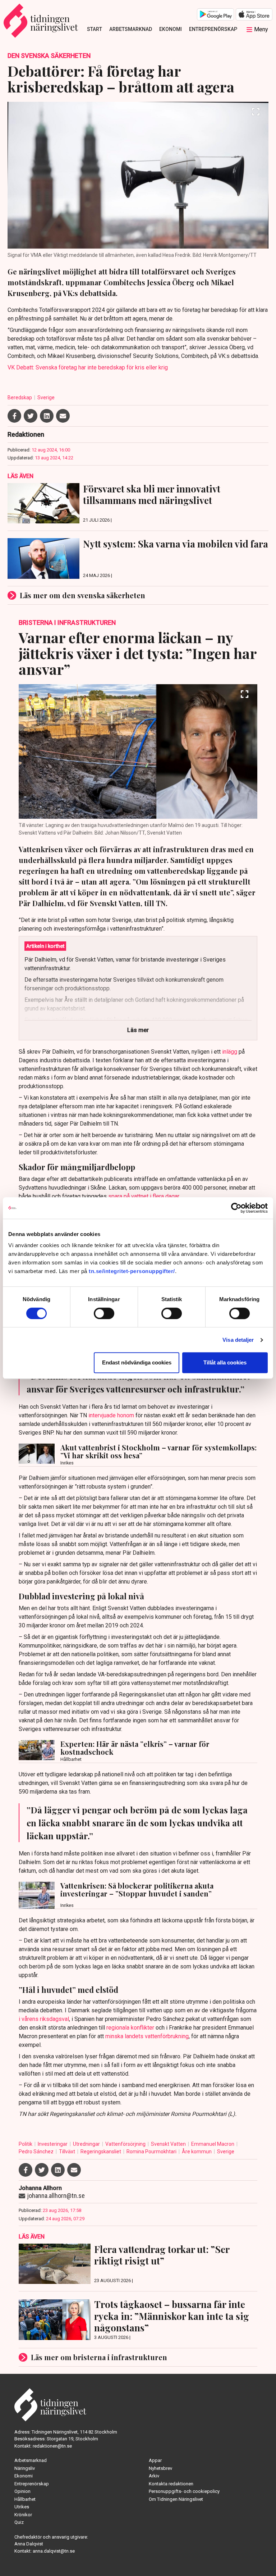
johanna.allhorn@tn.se (56, 2196)
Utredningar (87, 2144)
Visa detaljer (238, 1340)
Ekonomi (171, 29)
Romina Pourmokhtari (152, 2152)
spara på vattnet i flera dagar (144, 1196)
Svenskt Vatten (169, 2144)
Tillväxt (68, 2152)
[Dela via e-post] (63, 416)
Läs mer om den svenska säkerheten (82, 595)
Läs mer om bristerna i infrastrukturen (99, 2357)
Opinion (22, 2491)
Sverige (46, 397)
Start (95, 29)
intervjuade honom (111, 1415)
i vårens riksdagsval (44, 2019)
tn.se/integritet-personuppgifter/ (132, 1271)
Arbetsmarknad (131, 29)
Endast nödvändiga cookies (137, 1362)
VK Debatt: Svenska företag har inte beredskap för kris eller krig (88, 367)
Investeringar (53, 2144)
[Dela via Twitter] (31, 416)
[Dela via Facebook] (14, 416)
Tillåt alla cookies (225, 1362)
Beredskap (20, 397)
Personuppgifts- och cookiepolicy (184, 2491)
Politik (26, 2144)
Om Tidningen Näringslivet (176, 2499)
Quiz (19, 2522)
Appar (155, 2460)
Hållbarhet (25, 2499)
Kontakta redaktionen (171, 2484)
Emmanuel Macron (213, 2144)
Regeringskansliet (101, 2152)
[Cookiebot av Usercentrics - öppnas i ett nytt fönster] (236, 1208)
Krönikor (23, 2515)
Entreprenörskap (213, 29)
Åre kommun (197, 2152)
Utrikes (22, 2507)
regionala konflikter (130, 2028)
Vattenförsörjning (126, 2144)
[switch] (104, 1313)
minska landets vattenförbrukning (147, 2036)
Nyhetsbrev (160, 2468)
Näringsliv (25, 2468)
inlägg (230, 1052)
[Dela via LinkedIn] (47, 416)
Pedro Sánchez (37, 2152)
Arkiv (154, 2476)
